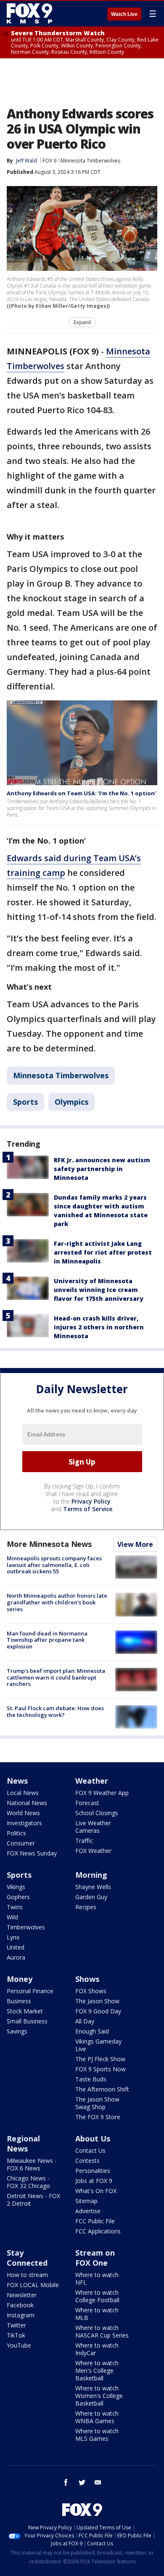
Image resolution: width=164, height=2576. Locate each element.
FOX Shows (91, 1991)
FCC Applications (98, 2231)
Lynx (13, 1937)
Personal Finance (30, 1991)
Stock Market (25, 2011)
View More (135, 1544)
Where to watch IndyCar (97, 2349)
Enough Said (92, 2031)
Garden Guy (91, 1897)
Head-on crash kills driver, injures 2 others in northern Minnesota (99, 1327)
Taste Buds (91, 2079)
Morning (91, 1875)
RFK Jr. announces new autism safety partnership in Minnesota (102, 1169)
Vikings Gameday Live (98, 2045)
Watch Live (124, 14)
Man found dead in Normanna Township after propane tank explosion (47, 1640)
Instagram (21, 2315)
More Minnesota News (49, 1544)
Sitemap (86, 2201)
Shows (87, 1979)
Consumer (21, 1843)
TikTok (16, 2335)
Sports (25, 1102)
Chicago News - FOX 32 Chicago (28, 2182)
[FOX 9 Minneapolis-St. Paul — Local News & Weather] (31, 13)
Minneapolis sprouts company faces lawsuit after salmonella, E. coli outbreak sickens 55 (54, 1565)
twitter (82, 2482)
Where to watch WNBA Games (97, 2417)
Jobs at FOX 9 (94, 2181)
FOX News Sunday (32, 1853)
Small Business (27, 2021)
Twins (15, 1907)
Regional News (23, 2144)
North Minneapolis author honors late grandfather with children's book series (57, 1602)
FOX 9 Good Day (98, 2011)
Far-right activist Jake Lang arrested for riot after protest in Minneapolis (103, 1252)
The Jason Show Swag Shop (97, 2103)
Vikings (16, 1887)
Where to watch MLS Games (97, 2435)
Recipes (86, 1907)
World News (23, 1813)
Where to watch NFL (97, 2279)
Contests (87, 2161)
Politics (16, 1833)
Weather (92, 1781)
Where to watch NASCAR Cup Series (102, 2331)
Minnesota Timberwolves (90, 161)
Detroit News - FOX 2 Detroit (33, 2200)
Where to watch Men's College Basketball (97, 2370)
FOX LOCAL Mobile (33, 2285)
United (16, 1947)
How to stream (27, 2275)
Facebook (20, 2305)
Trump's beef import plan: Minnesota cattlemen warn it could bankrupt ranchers (56, 1677)
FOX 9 (49, 161)
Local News (23, 1793)
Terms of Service (88, 1509)
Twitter (16, 2325)
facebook (66, 2482)
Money (20, 1979)
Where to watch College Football (97, 2296)
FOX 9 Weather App (102, 1793)
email (98, 2482)
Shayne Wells (93, 1887)
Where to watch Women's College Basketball (99, 2396)
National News (27, 1803)
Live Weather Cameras (93, 1827)
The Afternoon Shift (102, 2089)
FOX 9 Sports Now (101, 2069)
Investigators (24, 1823)
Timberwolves (26, 1927)
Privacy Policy (91, 1501)
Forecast (87, 1803)
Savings (17, 2031)
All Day (85, 2021)
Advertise (88, 2211)
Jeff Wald (26, 161)
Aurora (16, 1957)
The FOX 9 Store (98, 2117)
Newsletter (22, 2295)
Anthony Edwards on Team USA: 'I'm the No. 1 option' (81, 793)
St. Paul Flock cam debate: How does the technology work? (55, 1711)
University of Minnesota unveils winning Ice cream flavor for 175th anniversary (99, 1290)
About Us (93, 2138)
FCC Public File (95, 2221)
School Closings (97, 1813)
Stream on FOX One (95, 2258)
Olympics (71, 1102)
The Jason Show (97, 2001)
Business (19, 2001)
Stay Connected (27, 2258)
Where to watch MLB (97, 2314)
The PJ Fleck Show (100, 2059)
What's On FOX (96, 2191)
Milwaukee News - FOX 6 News (32, 2164)
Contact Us (90, 2150)
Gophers (18, 1897)
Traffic (84, 1841)
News (17, 1781)
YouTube (19, 2345)
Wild (12, 1917)
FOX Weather (93, 1851)
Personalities (93, 2171)
